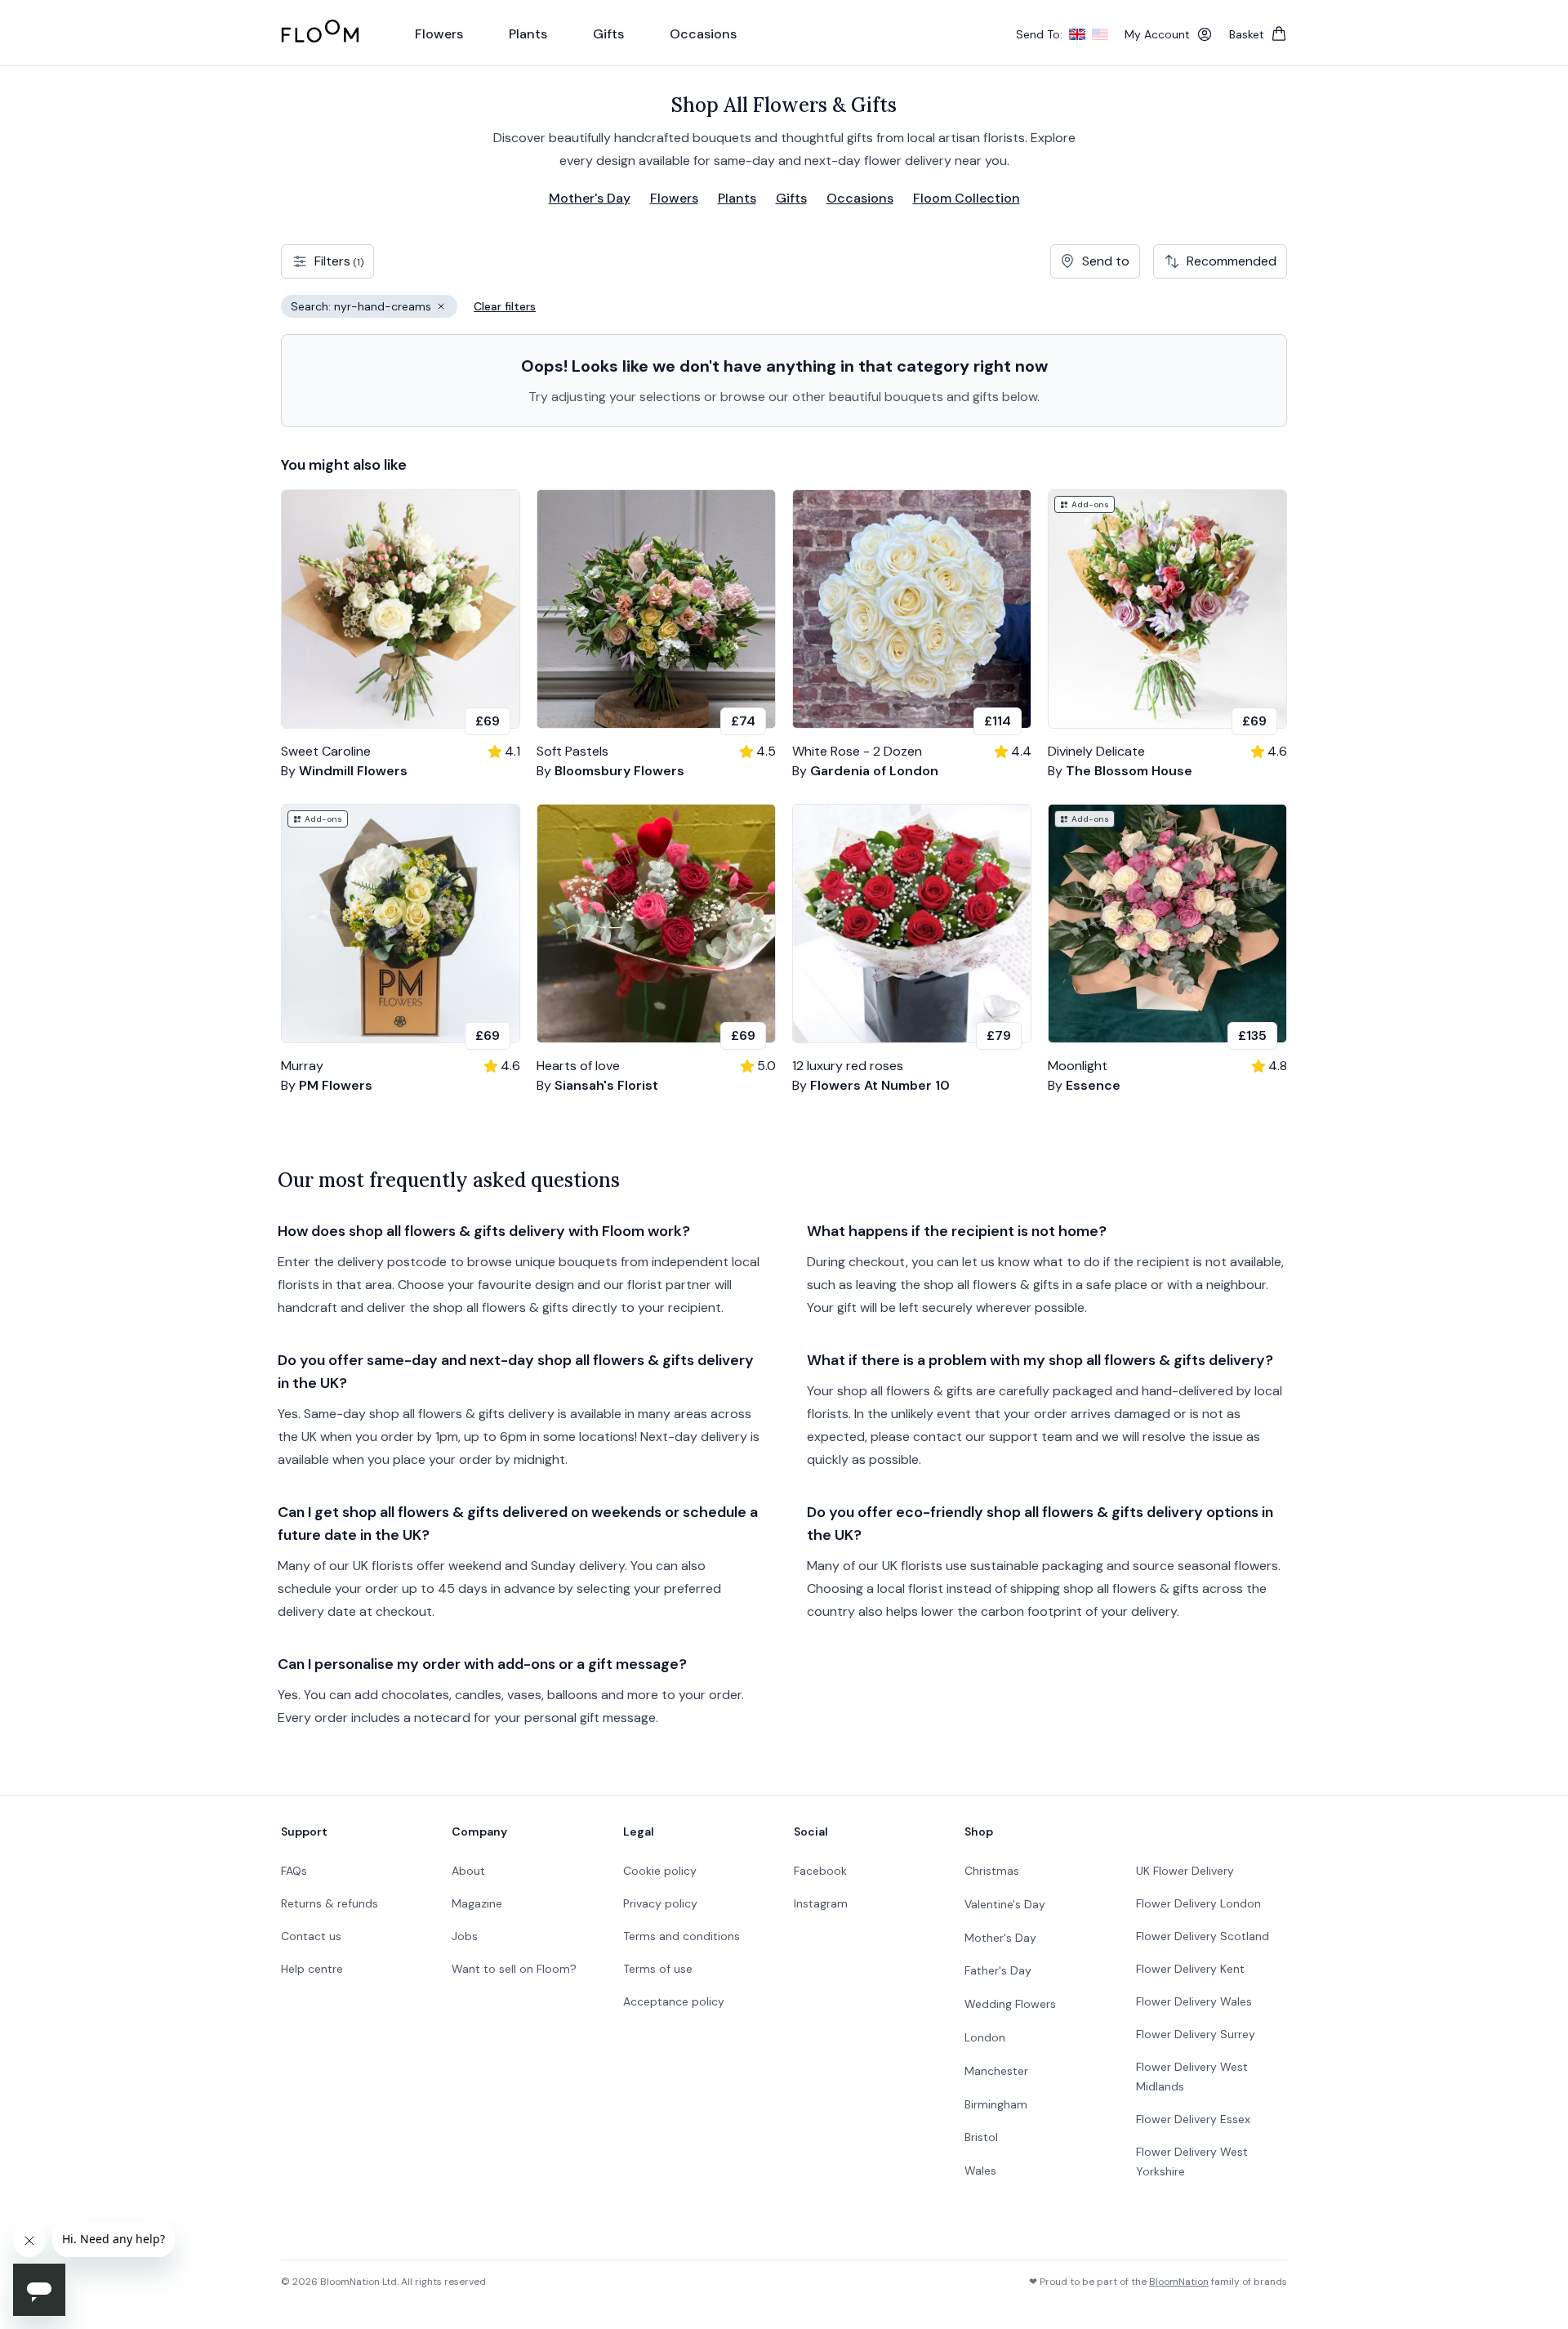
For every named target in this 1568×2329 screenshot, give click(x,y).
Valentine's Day (1005, 1904)
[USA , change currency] (1100, 34)
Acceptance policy (674, 2001)
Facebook (820, 1871)
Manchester (996, 2071)
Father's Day (998, 1970)
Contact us (311, 1936)
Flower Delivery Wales (1194, 2001)
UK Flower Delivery (1185, 1871)
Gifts (791, 198)
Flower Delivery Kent (1190, 1969)
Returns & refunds (330, 1903)
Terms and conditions (682, 1936)
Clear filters (505, 306)
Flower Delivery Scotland (1203, 1936)
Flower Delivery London (1198, 1903)
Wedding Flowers (1010, 2004)
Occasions (860, 198)
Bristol (981, 2137)
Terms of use (658, 1969)
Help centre (312, 1969)
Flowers (674, 198)
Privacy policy (660, 1903)
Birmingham (996, 2104)
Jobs (465, 1936)
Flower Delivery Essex (1193, 2119)
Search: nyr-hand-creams (374, 308)
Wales (980, 2171)
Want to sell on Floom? (514, 1969)
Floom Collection (967, 198)
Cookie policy (660, 1871)
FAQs (294, 1871)
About (468, 1871)
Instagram (821, 1903)
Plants (737, 198)
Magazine (477, 1903)
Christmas (992, 1871)
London (985, 2037)
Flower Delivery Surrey (1196, 2034)
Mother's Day (590, 198)
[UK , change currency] (1077, 34)
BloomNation (1179, 2282)
